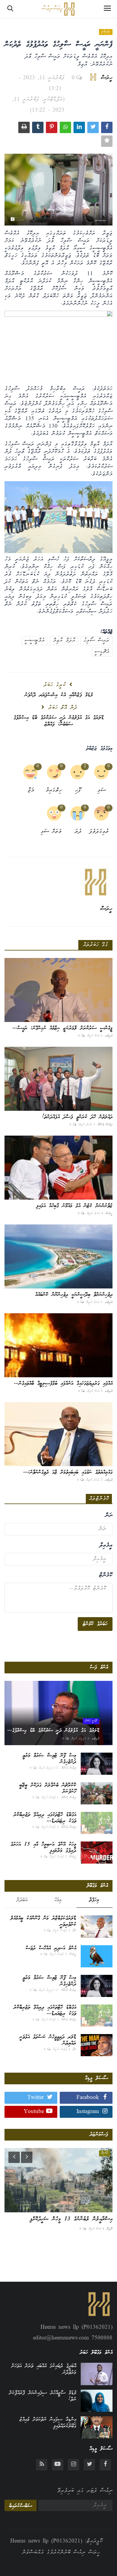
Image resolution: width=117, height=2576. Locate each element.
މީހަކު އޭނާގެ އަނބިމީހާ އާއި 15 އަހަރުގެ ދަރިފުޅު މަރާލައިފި (43, 1848)
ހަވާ (74, 1931)
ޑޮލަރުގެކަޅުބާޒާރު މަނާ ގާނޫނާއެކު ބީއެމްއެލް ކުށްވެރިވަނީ (43, 1922)
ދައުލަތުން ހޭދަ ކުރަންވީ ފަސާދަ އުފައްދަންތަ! (77, 1117)
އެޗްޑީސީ (102, 652)
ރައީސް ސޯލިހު (96, 641)
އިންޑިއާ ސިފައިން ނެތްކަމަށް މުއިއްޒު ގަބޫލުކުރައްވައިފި (48, 2423)
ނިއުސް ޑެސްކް (105, 1125)
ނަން (109, 1516)
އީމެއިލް (106, 1546)
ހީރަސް (107, 78)
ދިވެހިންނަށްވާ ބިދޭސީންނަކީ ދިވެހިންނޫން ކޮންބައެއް (74, 1295)
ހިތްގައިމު (54, 791)
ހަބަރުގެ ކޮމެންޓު (95, 1624)
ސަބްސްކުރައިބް (21, 2506)
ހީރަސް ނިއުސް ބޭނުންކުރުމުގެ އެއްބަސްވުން (61, 2553)
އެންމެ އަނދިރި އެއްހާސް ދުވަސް (51, 1948)
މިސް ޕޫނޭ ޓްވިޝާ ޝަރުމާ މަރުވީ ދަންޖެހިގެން (49, 1759)
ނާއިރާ (109, 2229)
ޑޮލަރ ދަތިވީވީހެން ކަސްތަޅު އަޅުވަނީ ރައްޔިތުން (48, 2040)
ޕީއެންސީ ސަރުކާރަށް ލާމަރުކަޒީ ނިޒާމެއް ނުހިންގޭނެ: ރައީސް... (63, 1028)
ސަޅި (102, 791)
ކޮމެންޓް (106, 1576)
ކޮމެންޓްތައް (99, 1499)
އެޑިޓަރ (109, 1036)
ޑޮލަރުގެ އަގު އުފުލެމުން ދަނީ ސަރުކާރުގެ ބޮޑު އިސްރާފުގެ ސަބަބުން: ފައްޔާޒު (59, 721)
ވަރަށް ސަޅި (53, 832)
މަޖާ (31, 791)
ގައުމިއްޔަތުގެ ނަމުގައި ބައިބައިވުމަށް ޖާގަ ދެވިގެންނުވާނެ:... (68, 1472)
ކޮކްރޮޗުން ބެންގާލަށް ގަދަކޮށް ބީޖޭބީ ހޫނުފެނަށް (48, 1789)
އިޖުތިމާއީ (106, 32)
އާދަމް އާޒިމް (64, 641)
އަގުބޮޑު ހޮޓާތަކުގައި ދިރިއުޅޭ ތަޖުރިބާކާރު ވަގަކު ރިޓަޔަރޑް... (45, 1818)
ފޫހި (78, 791)
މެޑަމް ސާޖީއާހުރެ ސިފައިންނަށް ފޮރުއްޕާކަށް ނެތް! (43, 2396)
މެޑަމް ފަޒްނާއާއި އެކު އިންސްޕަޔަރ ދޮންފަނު (59, 695)
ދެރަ (78, 832)
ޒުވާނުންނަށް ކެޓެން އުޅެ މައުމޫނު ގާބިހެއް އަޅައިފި (74, 1206)
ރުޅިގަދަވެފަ (100, 832)
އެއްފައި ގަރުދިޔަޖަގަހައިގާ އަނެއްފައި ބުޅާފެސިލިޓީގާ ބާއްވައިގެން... (63, 1384)
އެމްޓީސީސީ (35, 641)
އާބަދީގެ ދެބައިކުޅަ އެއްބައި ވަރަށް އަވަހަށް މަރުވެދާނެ (44, 2369)
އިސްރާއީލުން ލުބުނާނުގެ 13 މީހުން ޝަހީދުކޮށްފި (71, 2219)
